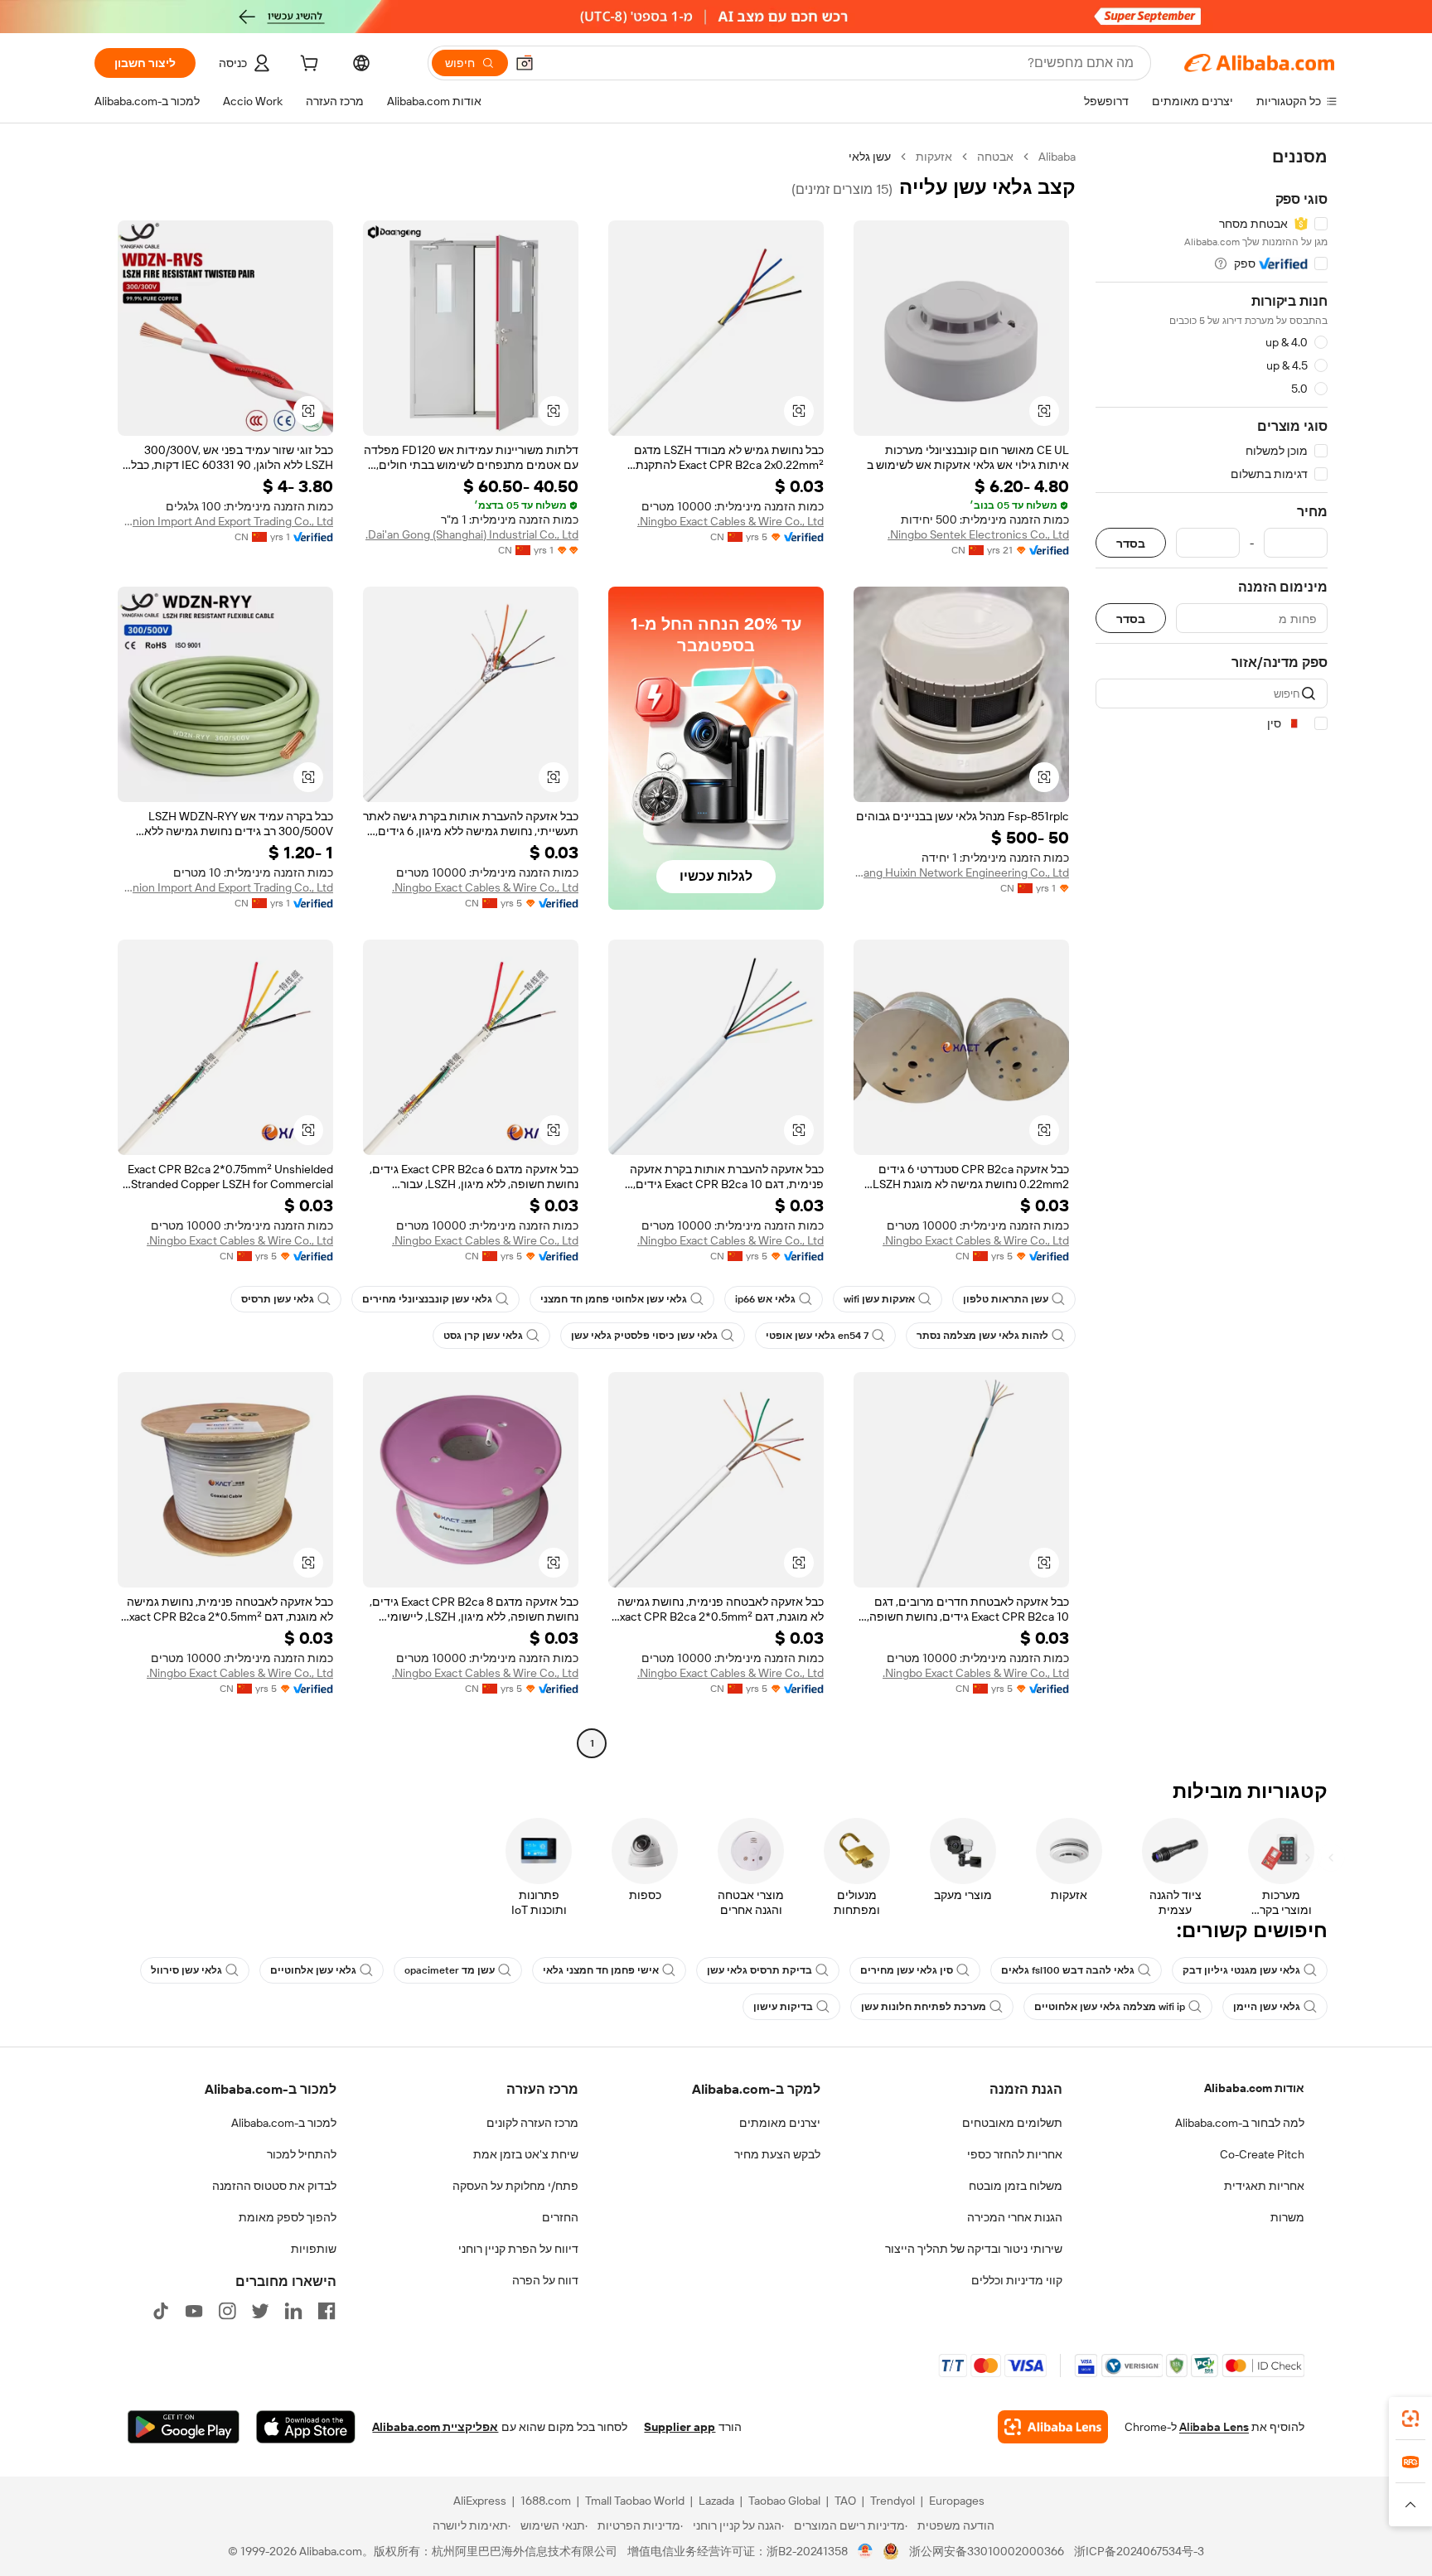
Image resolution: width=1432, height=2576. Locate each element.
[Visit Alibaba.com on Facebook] (327, 2311)
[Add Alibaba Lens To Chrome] (1053, 2427)
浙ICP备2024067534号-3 (1139, 2551)
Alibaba (1057, 157)
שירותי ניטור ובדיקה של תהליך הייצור (974, 2249)
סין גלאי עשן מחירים (907, 1970)
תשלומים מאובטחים (1012, 2123)
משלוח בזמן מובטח (1016, 2186)
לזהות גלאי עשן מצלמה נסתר (982, 1336)
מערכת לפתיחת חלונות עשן (924, 2007)
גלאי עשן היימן (1267, 2007)
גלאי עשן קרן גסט (483, 1336)
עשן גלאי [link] (870, 157)
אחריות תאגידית (1264, 2186)
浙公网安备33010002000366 (987, 2551)
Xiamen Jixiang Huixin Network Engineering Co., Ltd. (961, 872)
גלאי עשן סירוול (186, 1970)
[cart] (307, 65)
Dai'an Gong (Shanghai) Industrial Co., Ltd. (472, 534)
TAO (845, 2501)
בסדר (1131, 543)
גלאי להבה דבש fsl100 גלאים (1068, 1970)
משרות (1287, 2217)
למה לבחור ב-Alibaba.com (1240, 2123)
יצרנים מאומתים (780, 2123)
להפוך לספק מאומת (288, 2217)
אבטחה (995, 157)
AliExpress (480, 2501)
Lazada (716, 2501)
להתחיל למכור (302, 2154)
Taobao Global (784, 2501)
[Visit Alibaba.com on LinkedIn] (293, 2311)
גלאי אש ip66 (765, 1299)
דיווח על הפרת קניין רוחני (518, 2249)
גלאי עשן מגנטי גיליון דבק (1241, 1970)
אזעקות (934, 157)
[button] (525, 63)
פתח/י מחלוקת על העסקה (515, 2186)
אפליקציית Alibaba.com (435, 2427)
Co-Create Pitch (1262, 2154)
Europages (957, 2501)
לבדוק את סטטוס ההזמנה (274, 2186)
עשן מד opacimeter (450, 1970)
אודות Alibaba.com (1254, 2088)
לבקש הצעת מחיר (777, 2154)
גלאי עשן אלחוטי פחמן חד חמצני (614, 1299)
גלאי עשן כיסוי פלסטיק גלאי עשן (644, 1336)
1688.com (546, 2501)
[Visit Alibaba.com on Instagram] (227, 2311)
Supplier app (680, 2427)
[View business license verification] (866, 2551)
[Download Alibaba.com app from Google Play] (184, 2427)
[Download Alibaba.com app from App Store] (306, 2427)
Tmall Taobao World (635, 2501)
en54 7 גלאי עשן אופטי (817, 1336)
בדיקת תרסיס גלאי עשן (760, 1970)
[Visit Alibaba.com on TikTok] (161, 2311)
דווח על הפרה (545, 2280)
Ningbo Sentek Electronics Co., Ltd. (978, 534)
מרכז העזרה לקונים (532, 2123)
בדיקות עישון (783, 2007)
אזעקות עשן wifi (879, 1299)
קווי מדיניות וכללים (1017, 2280)
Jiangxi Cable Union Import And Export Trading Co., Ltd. (225, 521)
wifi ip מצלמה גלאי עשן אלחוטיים (1110, 2007)
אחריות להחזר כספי (1015, 2154)
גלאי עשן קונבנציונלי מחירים (427, 1299)
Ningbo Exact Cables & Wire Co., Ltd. (731, 521)
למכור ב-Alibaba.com (284, 2123)
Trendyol (893, 2501)
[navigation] (1212, 952)
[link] (1410, 2419)
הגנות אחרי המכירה (1015, 2217)
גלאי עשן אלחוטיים (313, 1970)
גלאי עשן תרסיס (278, 1299)
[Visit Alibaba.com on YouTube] (194, 2311)
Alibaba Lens (1214, 2427)
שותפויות (314, 2249)
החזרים (560, 2217)
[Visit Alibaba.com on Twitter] (260, 2311)
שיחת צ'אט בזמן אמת (526, 2154)
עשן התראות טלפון (1006, 1299)
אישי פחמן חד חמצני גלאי (601, 1970)
